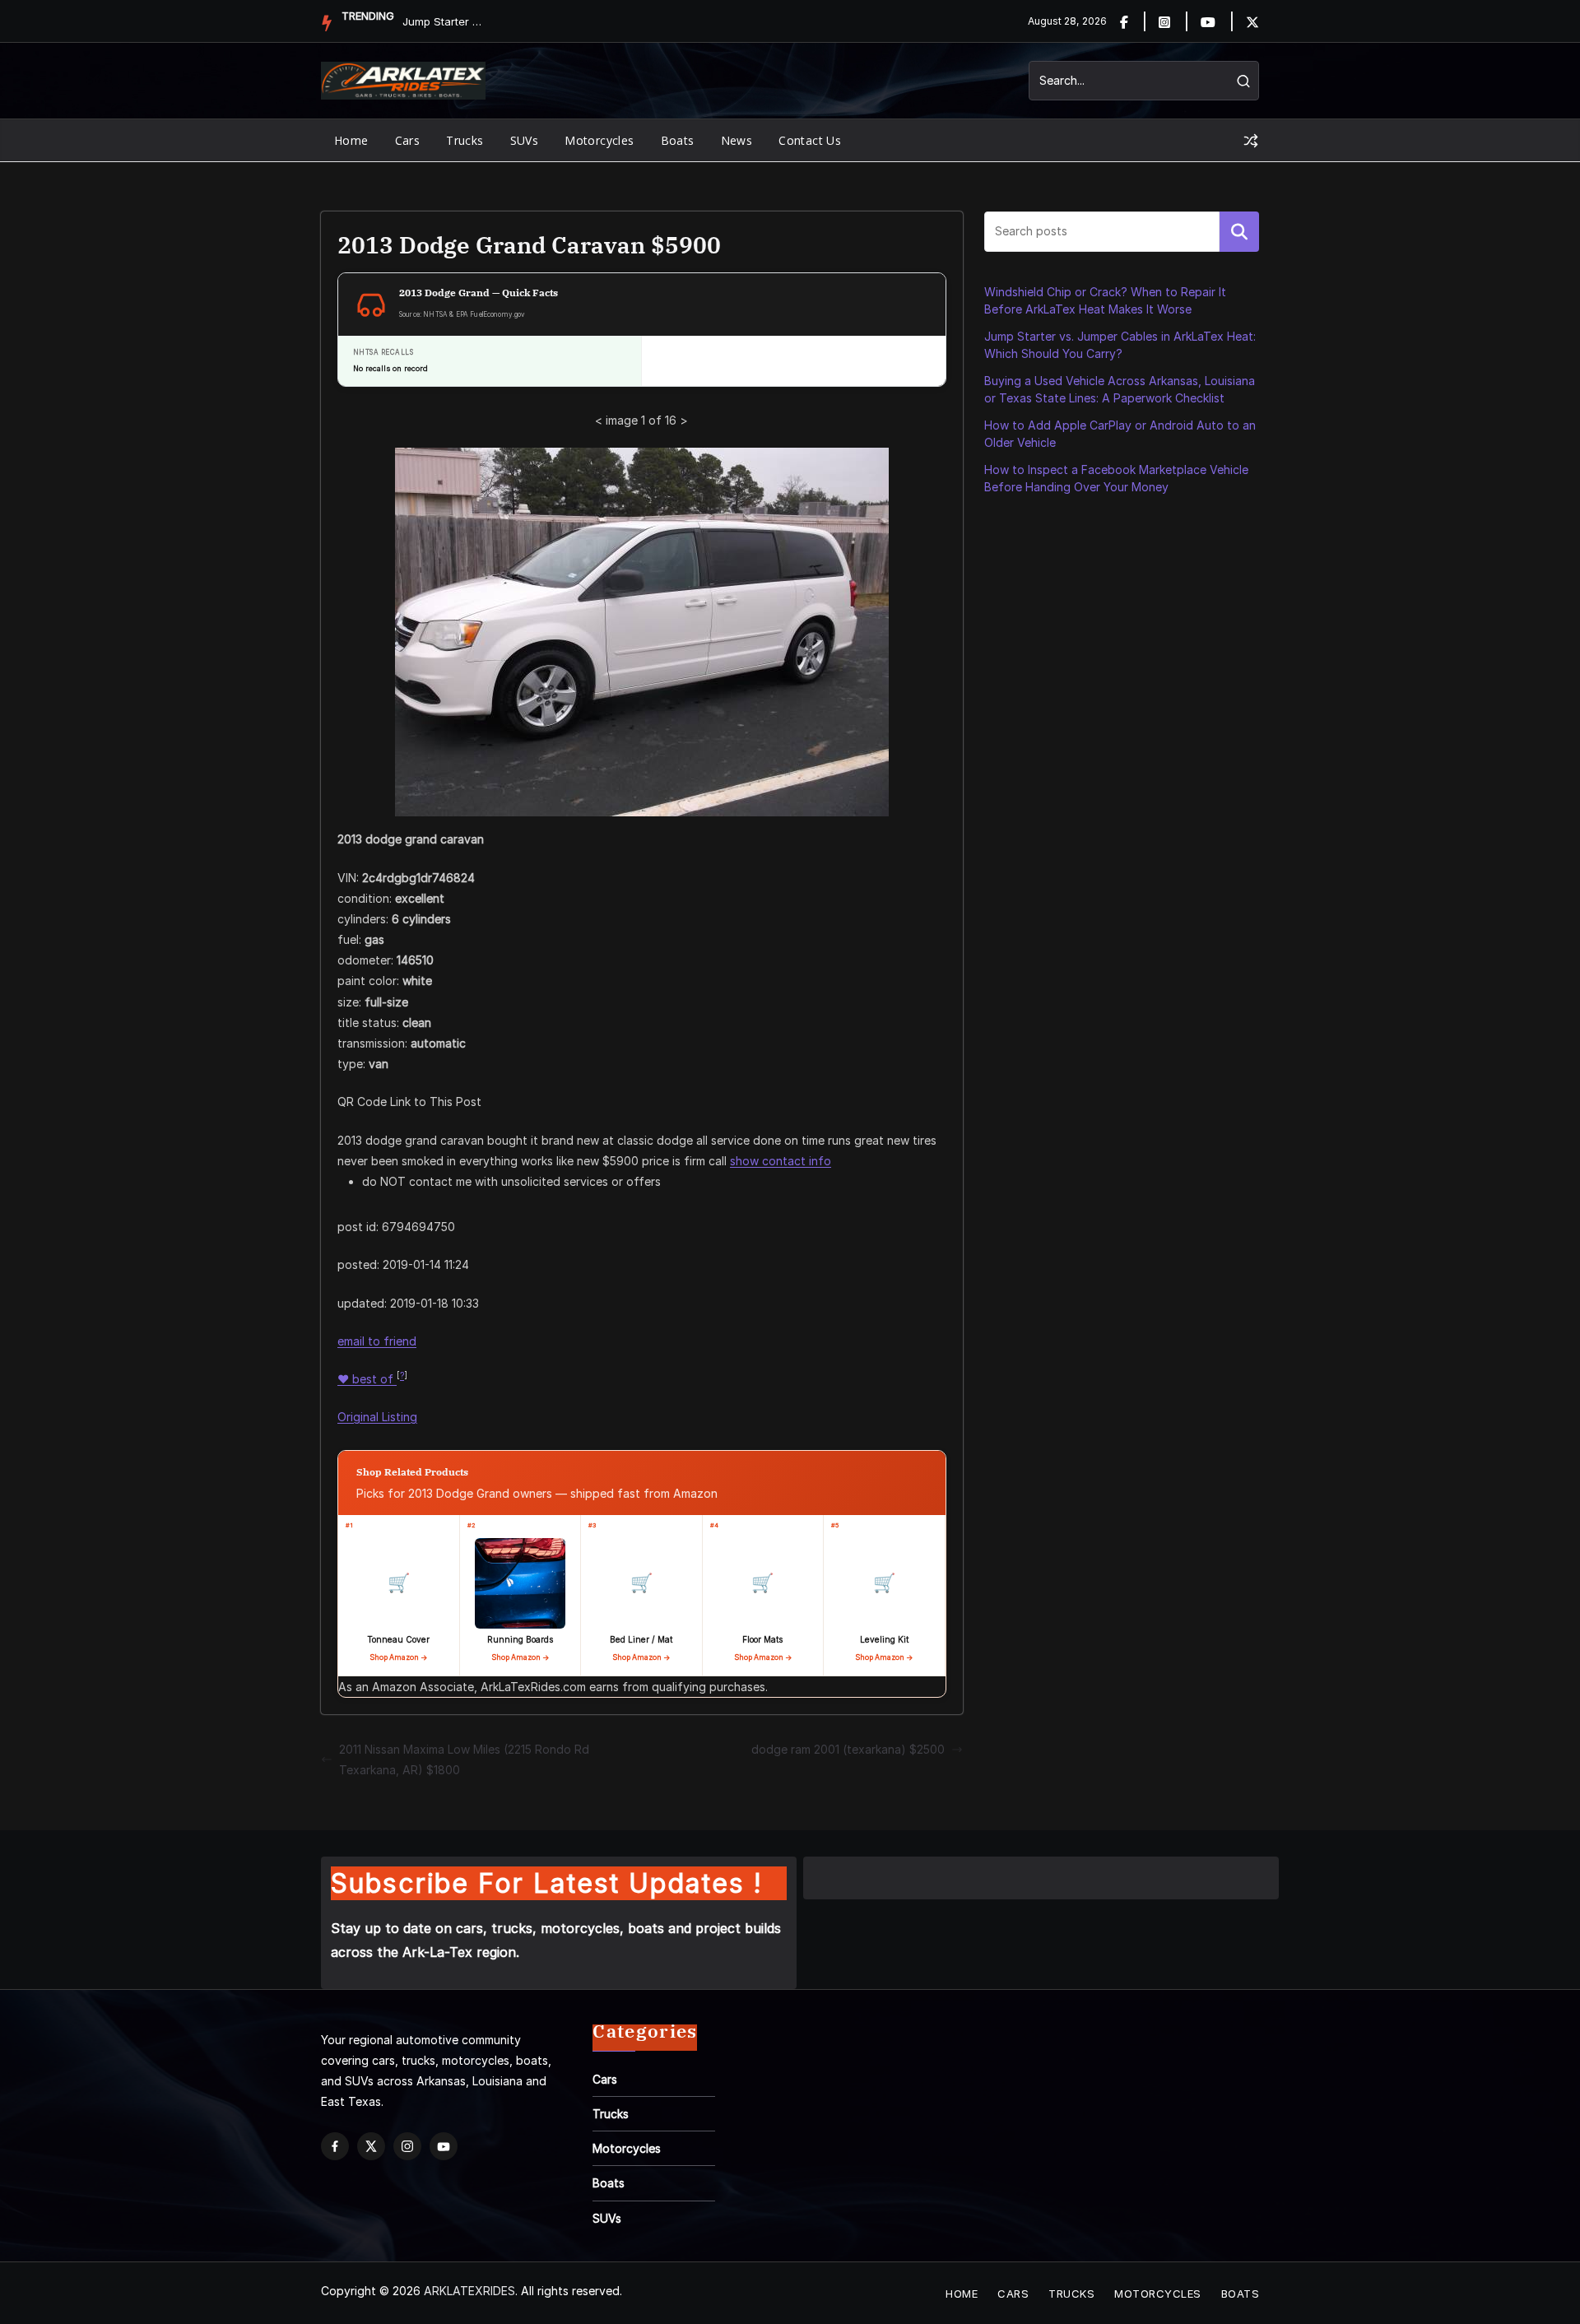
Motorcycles (599, 140)
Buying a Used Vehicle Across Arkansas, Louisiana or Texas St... (444, 21)
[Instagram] (1174, 21)
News (737, 140)
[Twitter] (1252, 21)
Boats (678, 140)
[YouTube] (444, 2146)
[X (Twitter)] (371, 2146)
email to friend (377, 1341)
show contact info (781, 1161)
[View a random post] (1251, 141)
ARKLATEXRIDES (469, 2291)
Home (351, 140)
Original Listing (377, 1417)
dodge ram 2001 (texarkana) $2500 (848, 1749)
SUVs (525, 140)
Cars (408, 140)
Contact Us (810, 140)
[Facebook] (1134, 21)
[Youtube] (1218, 21)
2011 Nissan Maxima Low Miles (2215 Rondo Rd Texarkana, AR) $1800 (464, 1759)
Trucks (465, 140)
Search (1239, 231)
